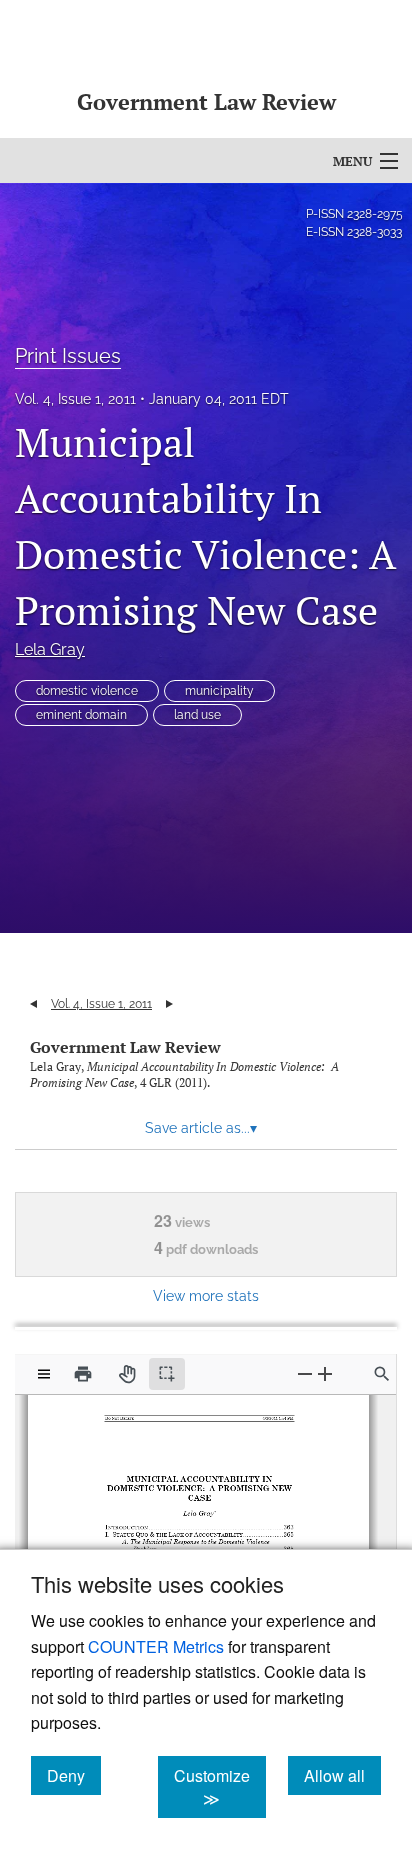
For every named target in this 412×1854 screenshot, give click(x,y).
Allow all (342, 1775)
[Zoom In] (325, 1373)
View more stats (206, 1295)
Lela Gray (50, 649)
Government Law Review (125, 1047)
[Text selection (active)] (167, 1374)
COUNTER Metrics (156, 1646)
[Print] (83, 1374)
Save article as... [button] (201, 1128)
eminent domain (81, 715)
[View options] (44, 1374)
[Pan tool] (127, 1374)
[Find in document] (382, 1374)
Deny (74, 1775)
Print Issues (68, 356)
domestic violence (87, 691)
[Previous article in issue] (33, 1004)
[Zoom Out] (305, 1373)
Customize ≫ (220, 1787)
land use (197, 715)
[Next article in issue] (169, 1004)
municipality (219, 691)
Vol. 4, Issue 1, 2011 (75, 399)
